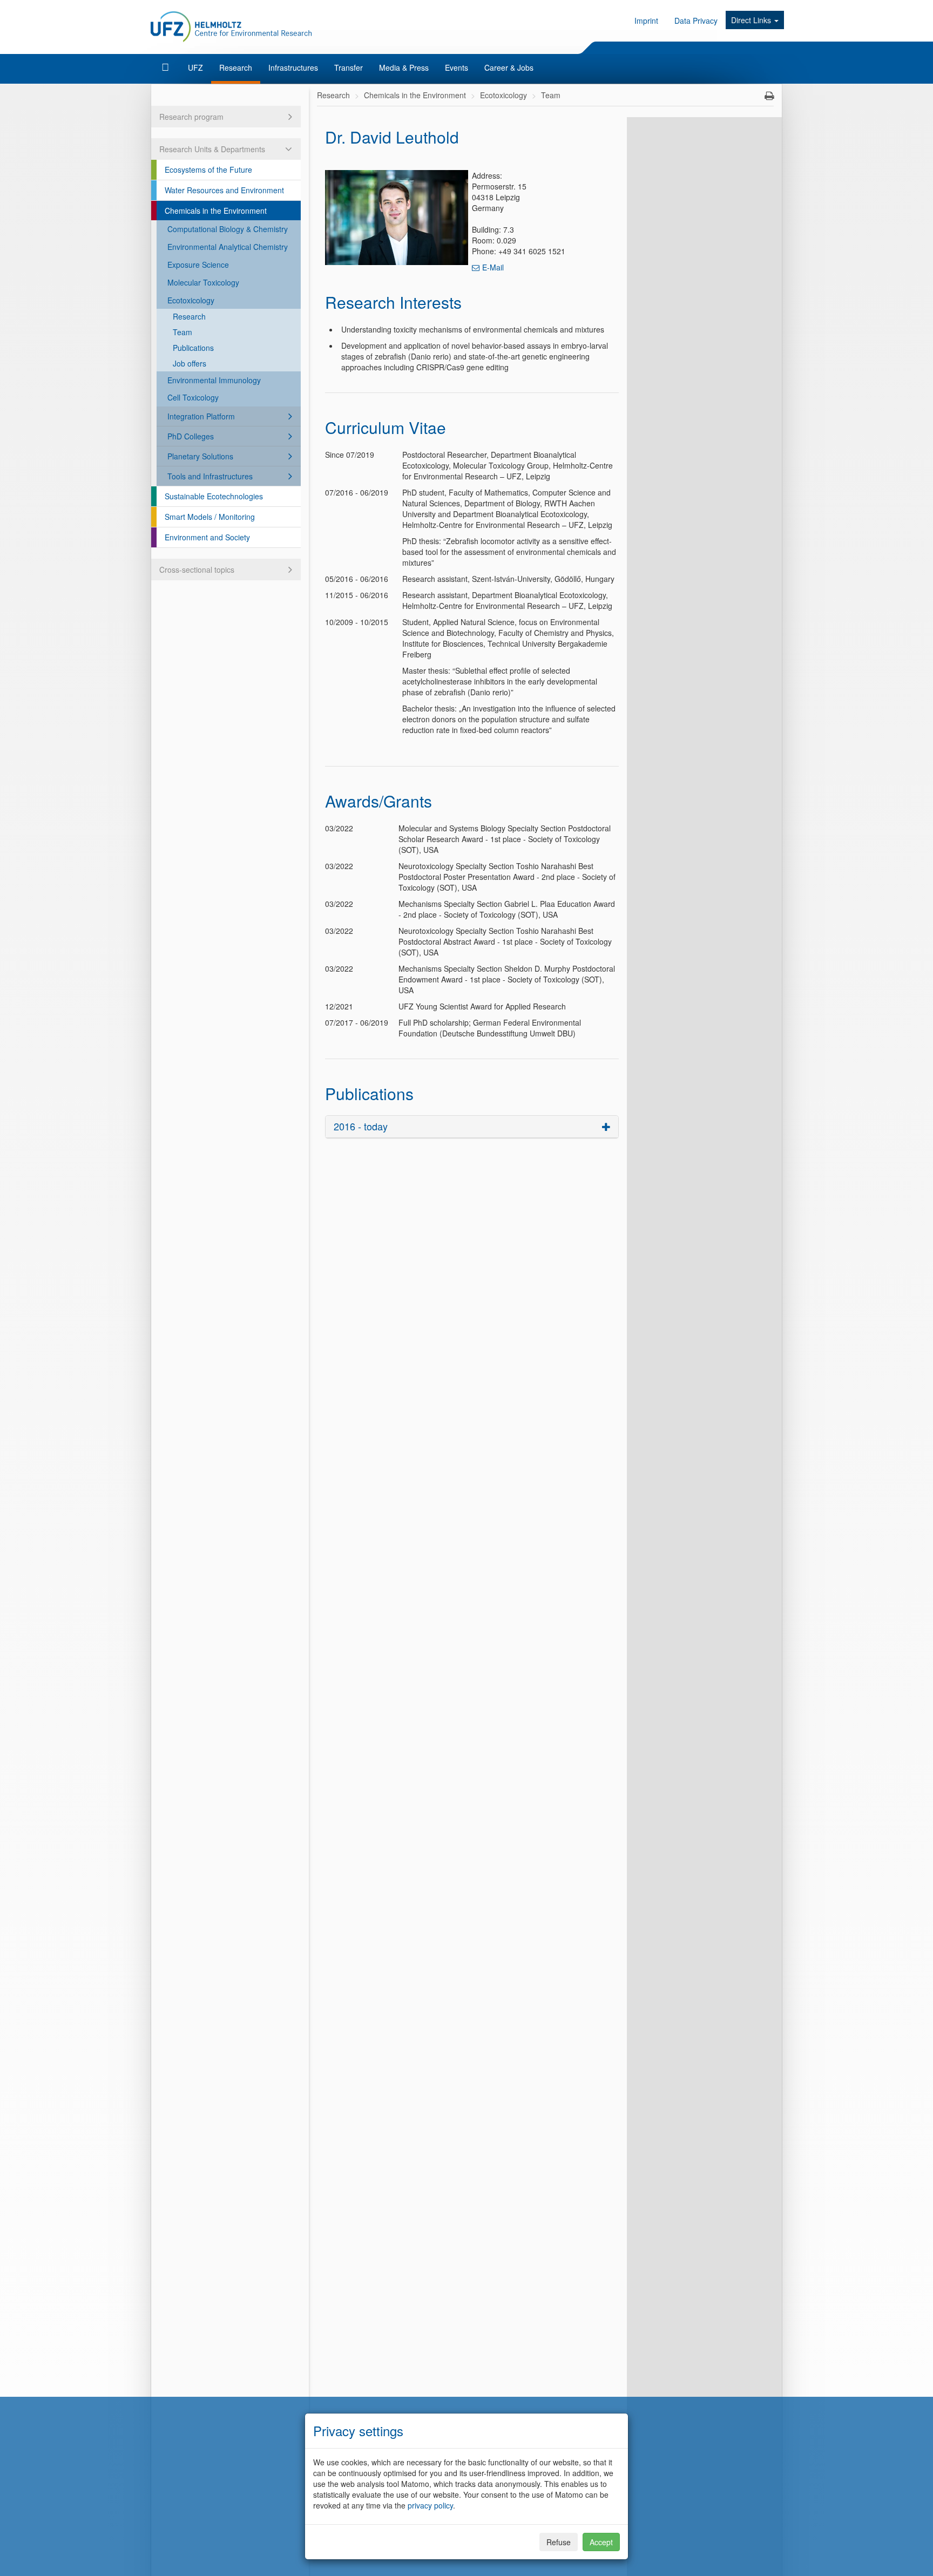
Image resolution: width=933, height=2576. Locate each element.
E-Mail (493, 267)
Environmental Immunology (214, 380)
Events (457, 67)
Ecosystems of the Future (208, 170)
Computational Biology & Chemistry (228, 229)
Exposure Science (198, 265)
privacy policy (430, 2505)
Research (236, 67)
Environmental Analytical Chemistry (228, 247)
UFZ (195, 67)
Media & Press (404, 67)
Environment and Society (207, 537)
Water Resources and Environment (224, 190)
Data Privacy (696, 21)
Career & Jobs (509, 67)
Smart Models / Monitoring (210, 517)
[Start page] (167, 67)
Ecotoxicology (191, 300)
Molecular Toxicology (203, 282)
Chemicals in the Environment (216, 211)
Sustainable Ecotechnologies (214, 496)
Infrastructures (293, 67)
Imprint (646, 21)
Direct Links (752, 20)
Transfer (349, 67)
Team (182, 332)
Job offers (190, 363)
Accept (601, 2542)
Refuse (559, 2542)
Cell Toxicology (193, 397)
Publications (193, 348)
